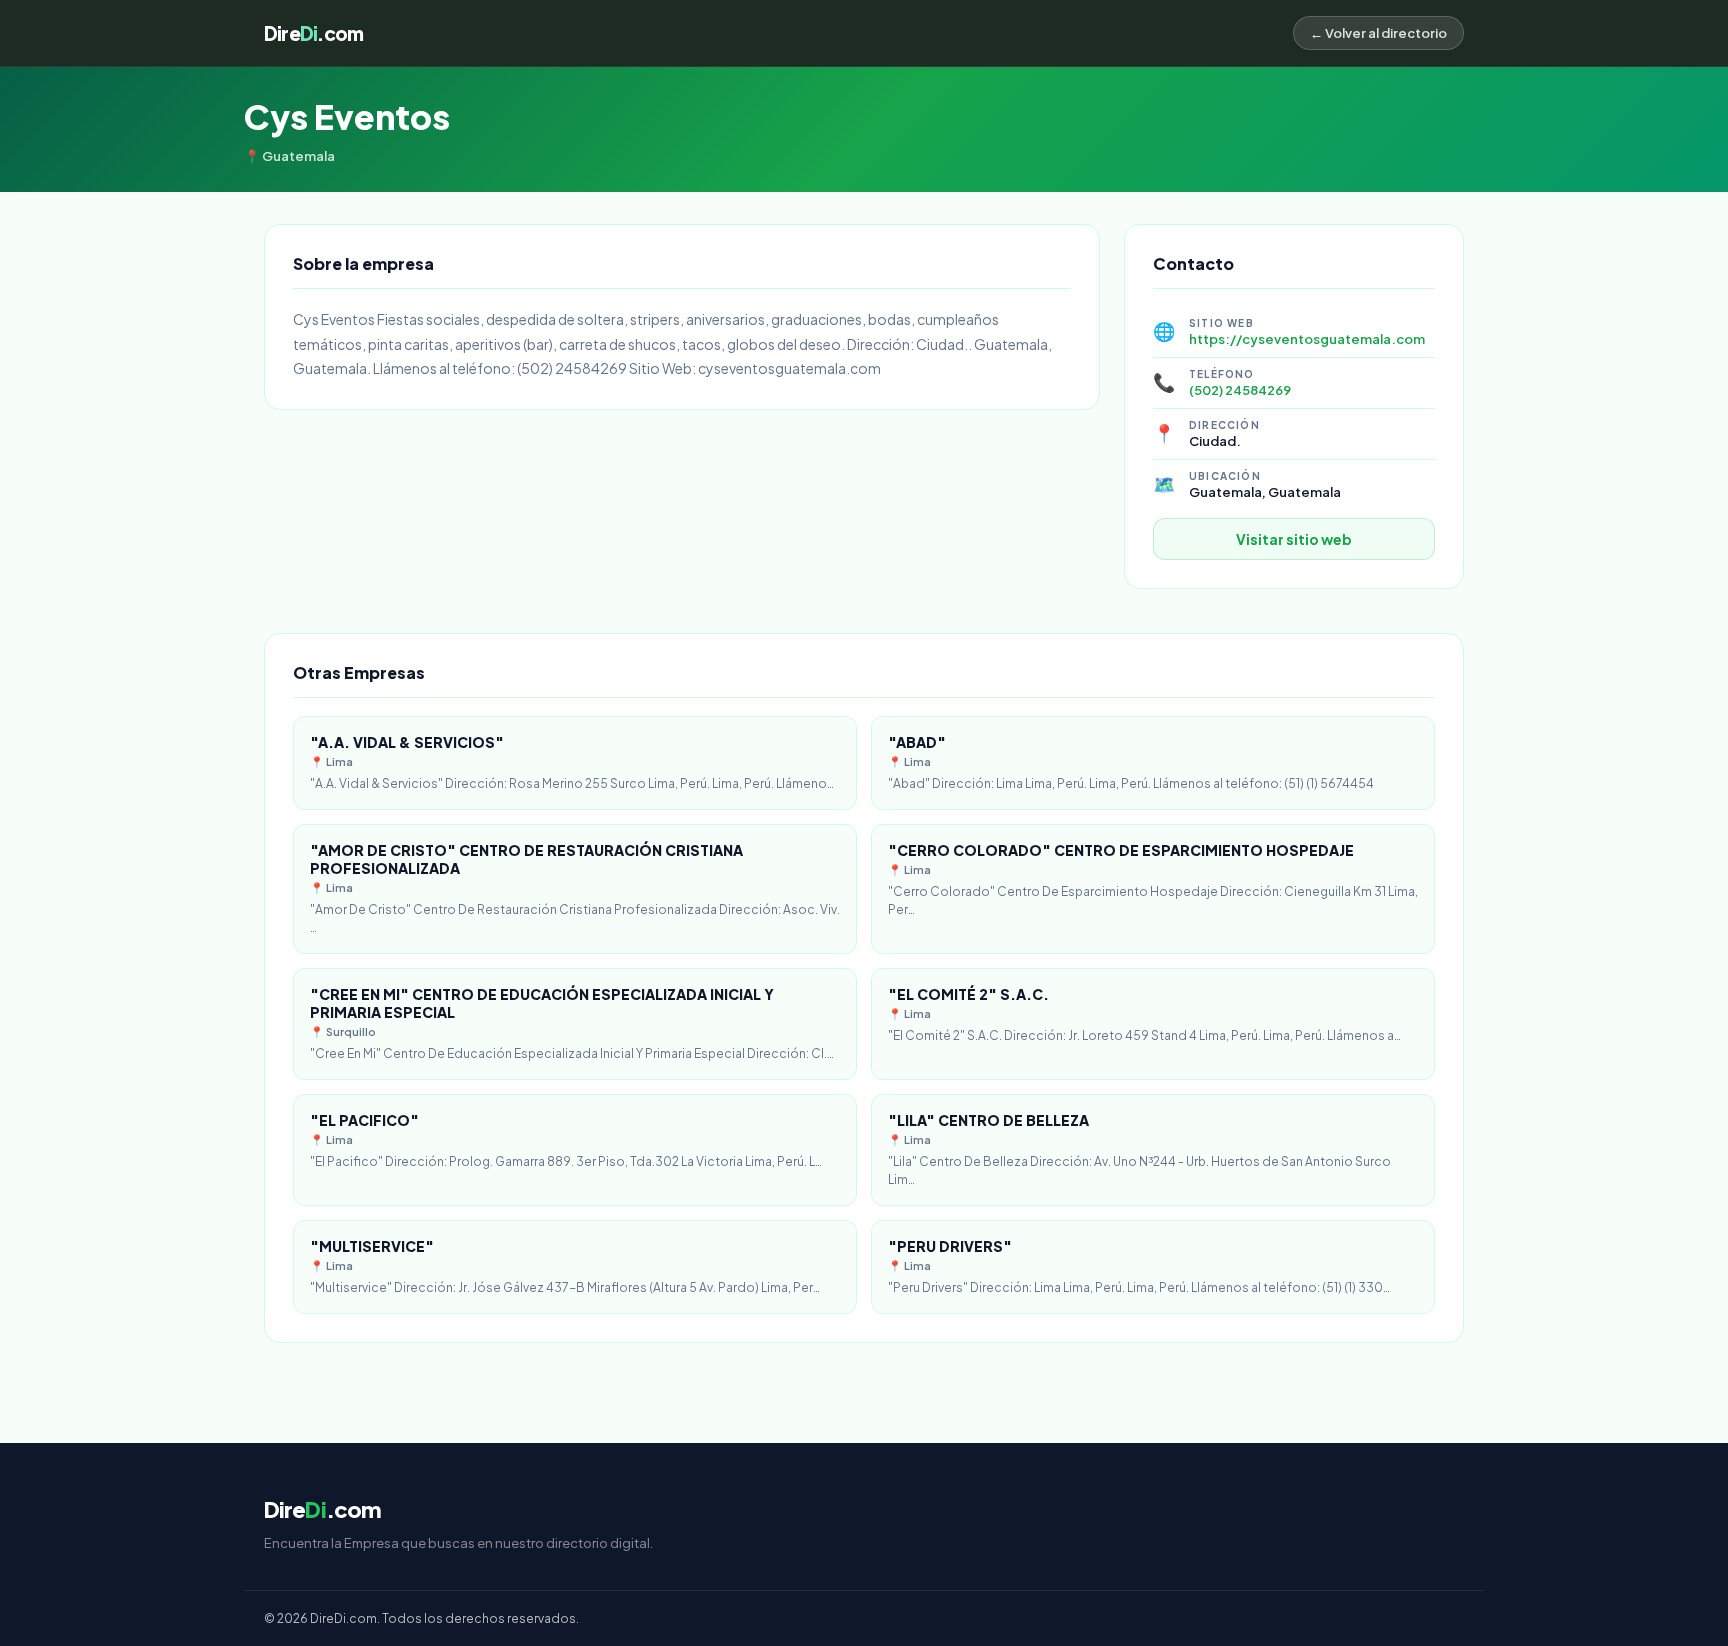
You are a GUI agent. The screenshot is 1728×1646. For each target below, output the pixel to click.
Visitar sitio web (1294, 539)
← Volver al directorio (1378, 33)
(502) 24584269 (1240, 390)
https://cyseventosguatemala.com (1307, 339)
